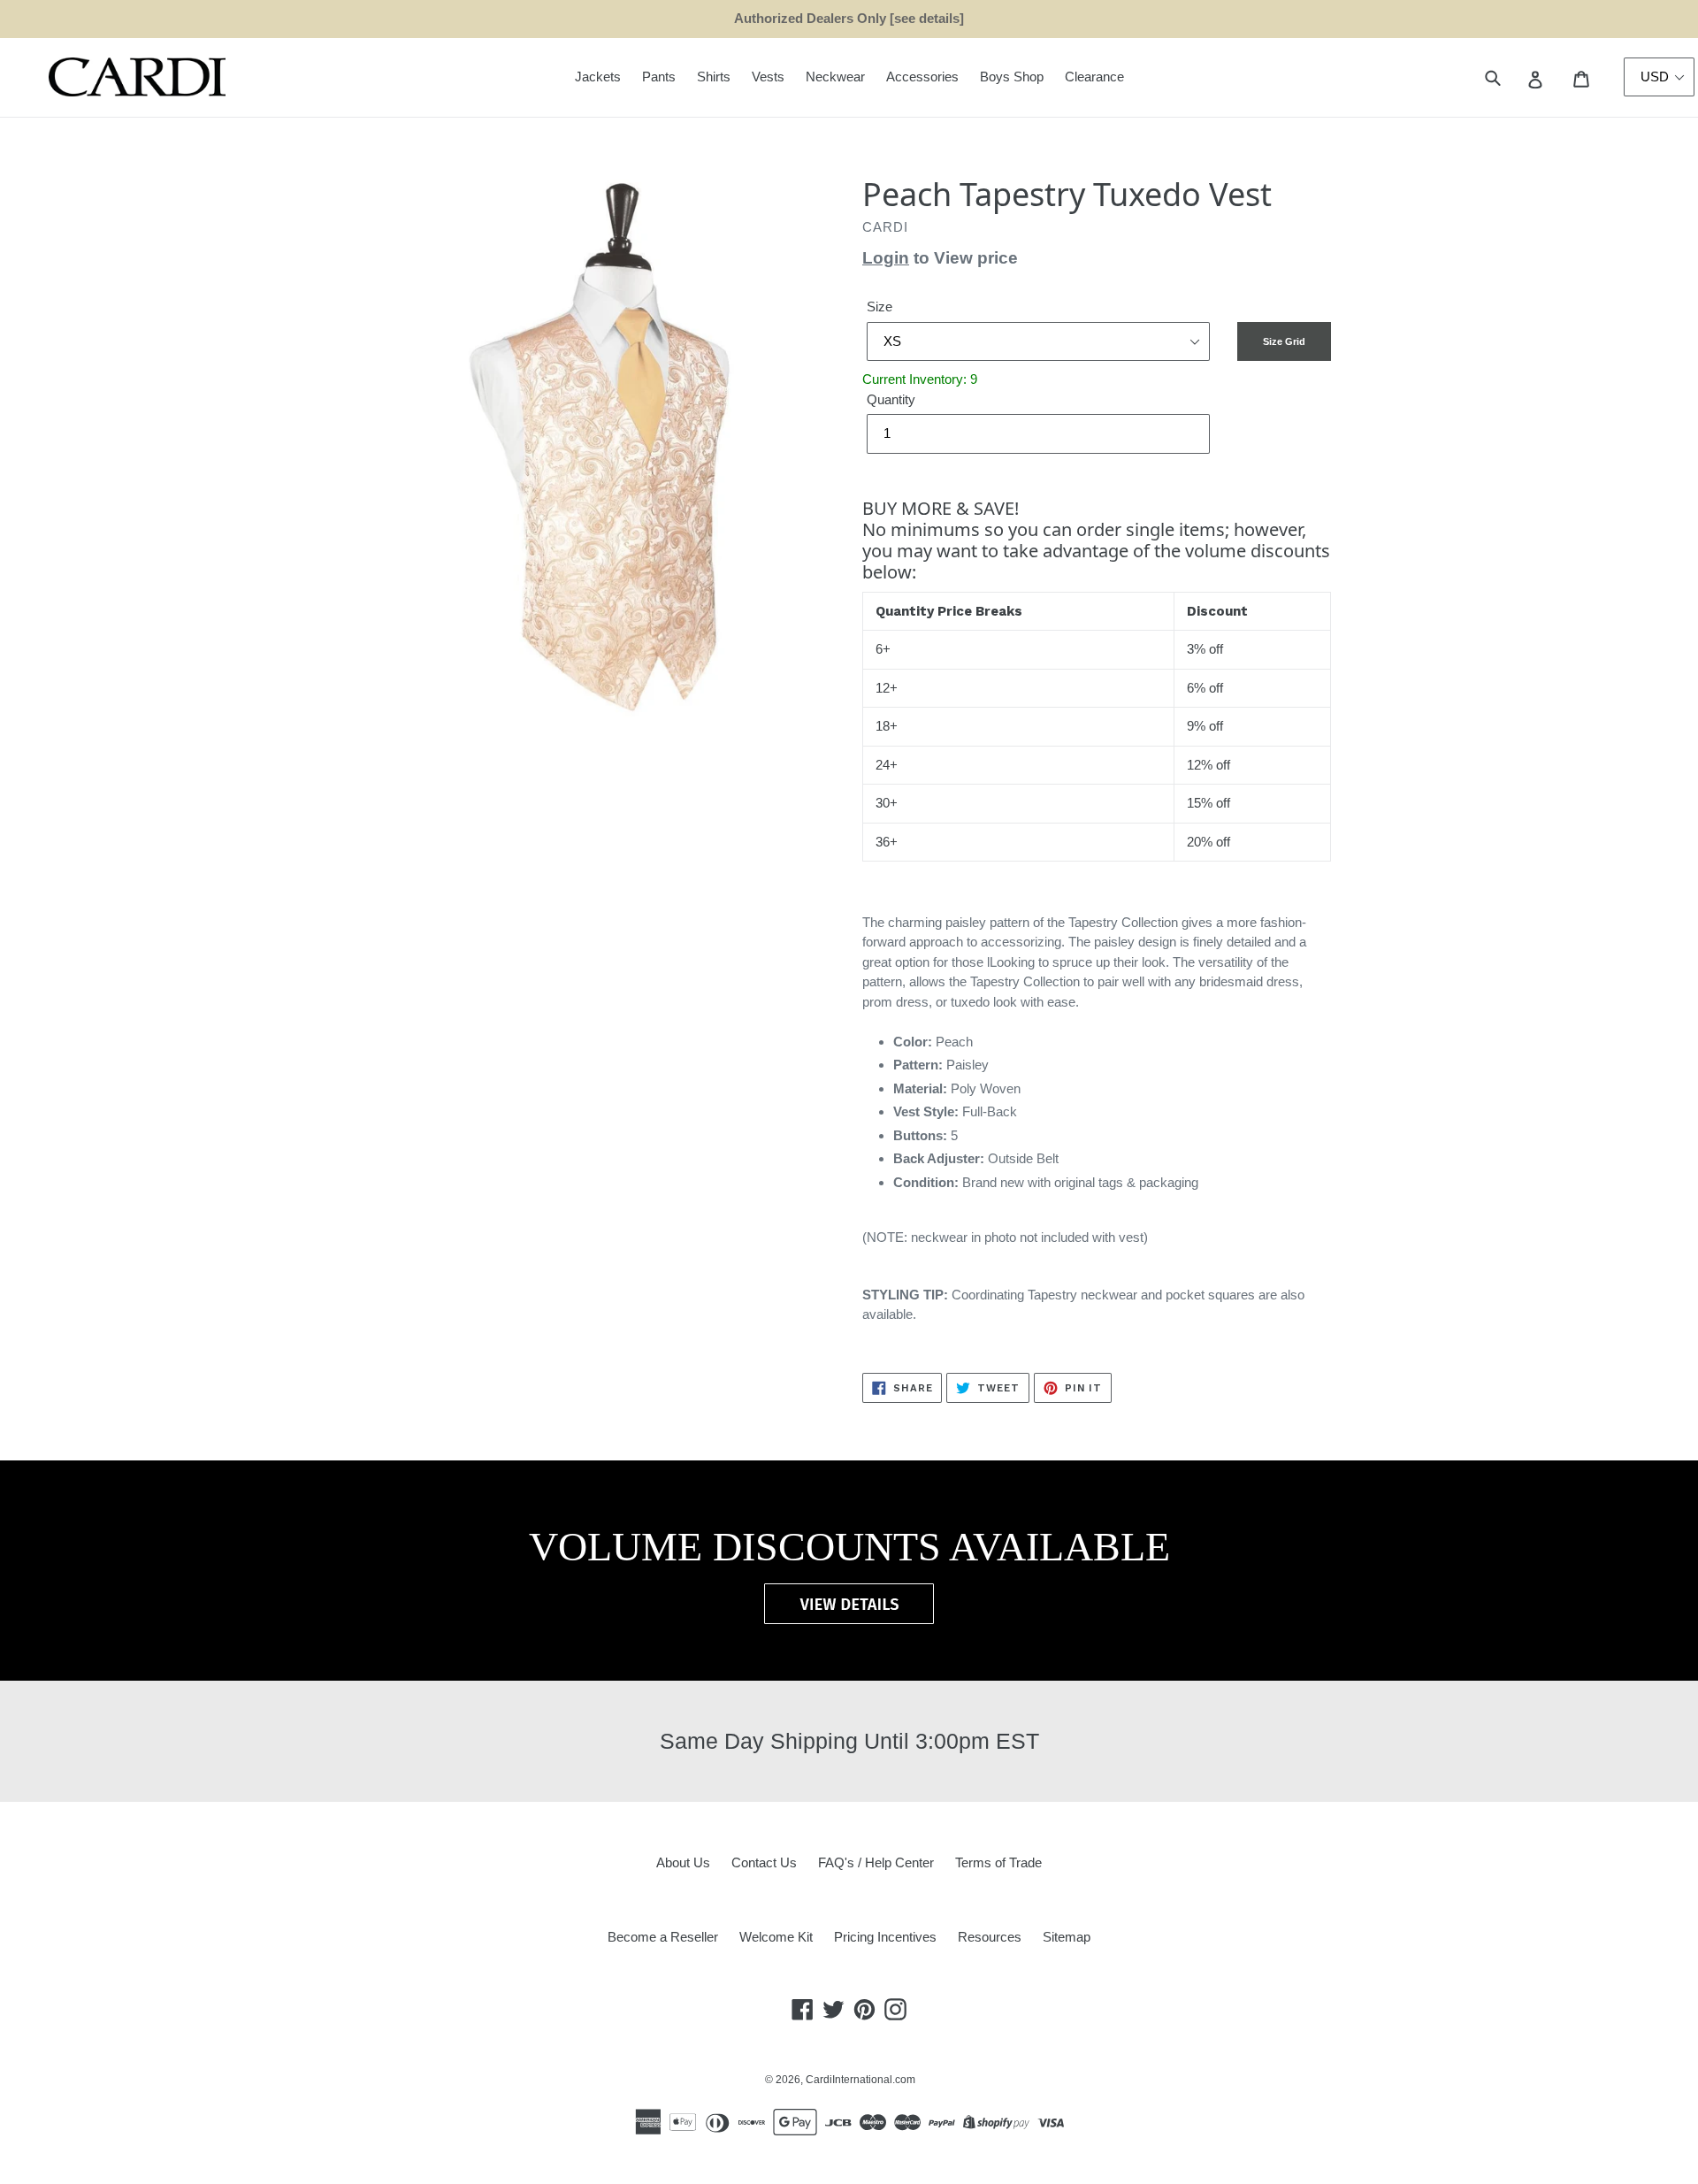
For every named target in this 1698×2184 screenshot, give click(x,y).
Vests (768, 77)
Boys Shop (1012, 77)
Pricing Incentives (885, 1937)
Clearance (1094, 77)
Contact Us (764, 1862)
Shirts (714, 77)
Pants (659, 77)
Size (880, 307)
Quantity (891, 399)
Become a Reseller (663, 1937)
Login (886, 258)
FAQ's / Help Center (876, 1862)
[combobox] (1513, 77)
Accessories (922, 77)
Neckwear (835, 77)
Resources (990, 1937)
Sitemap (1067, 1937)
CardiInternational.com (860, 2080)
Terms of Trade (998, 1862)
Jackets (598, 77)
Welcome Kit (776, 1937)
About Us (683, 1862)
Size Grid (1284, 341)
